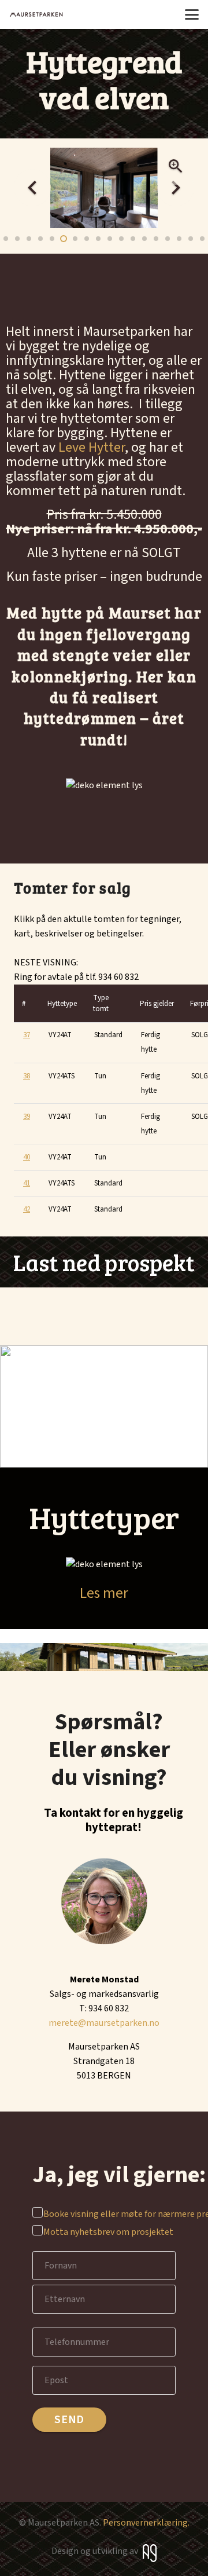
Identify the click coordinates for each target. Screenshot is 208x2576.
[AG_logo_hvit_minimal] (150, 2553)
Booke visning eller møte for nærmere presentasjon (105, 2214)
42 (27, 1209)
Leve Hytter (90, 447)
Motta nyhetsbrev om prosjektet (105, 2232)
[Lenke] (104, 1262)
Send (69, 2420)
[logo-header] (36, 14)
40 (27, 1157)
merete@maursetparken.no (104, 2023)
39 (27, 1117)
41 (27, 1183)
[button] (192, 14)
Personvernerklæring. (146, 2523)
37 (27, 1035)
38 (27, 1076)
